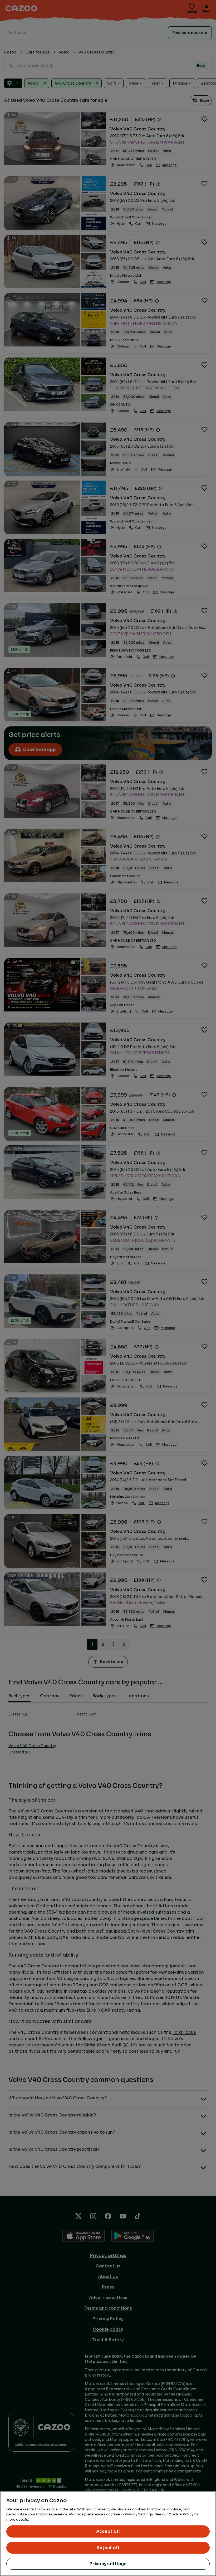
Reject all (108, 2548)
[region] (108, 2534)
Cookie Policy (181, 2514)
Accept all (108, 2531)
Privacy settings (108, 2564)
